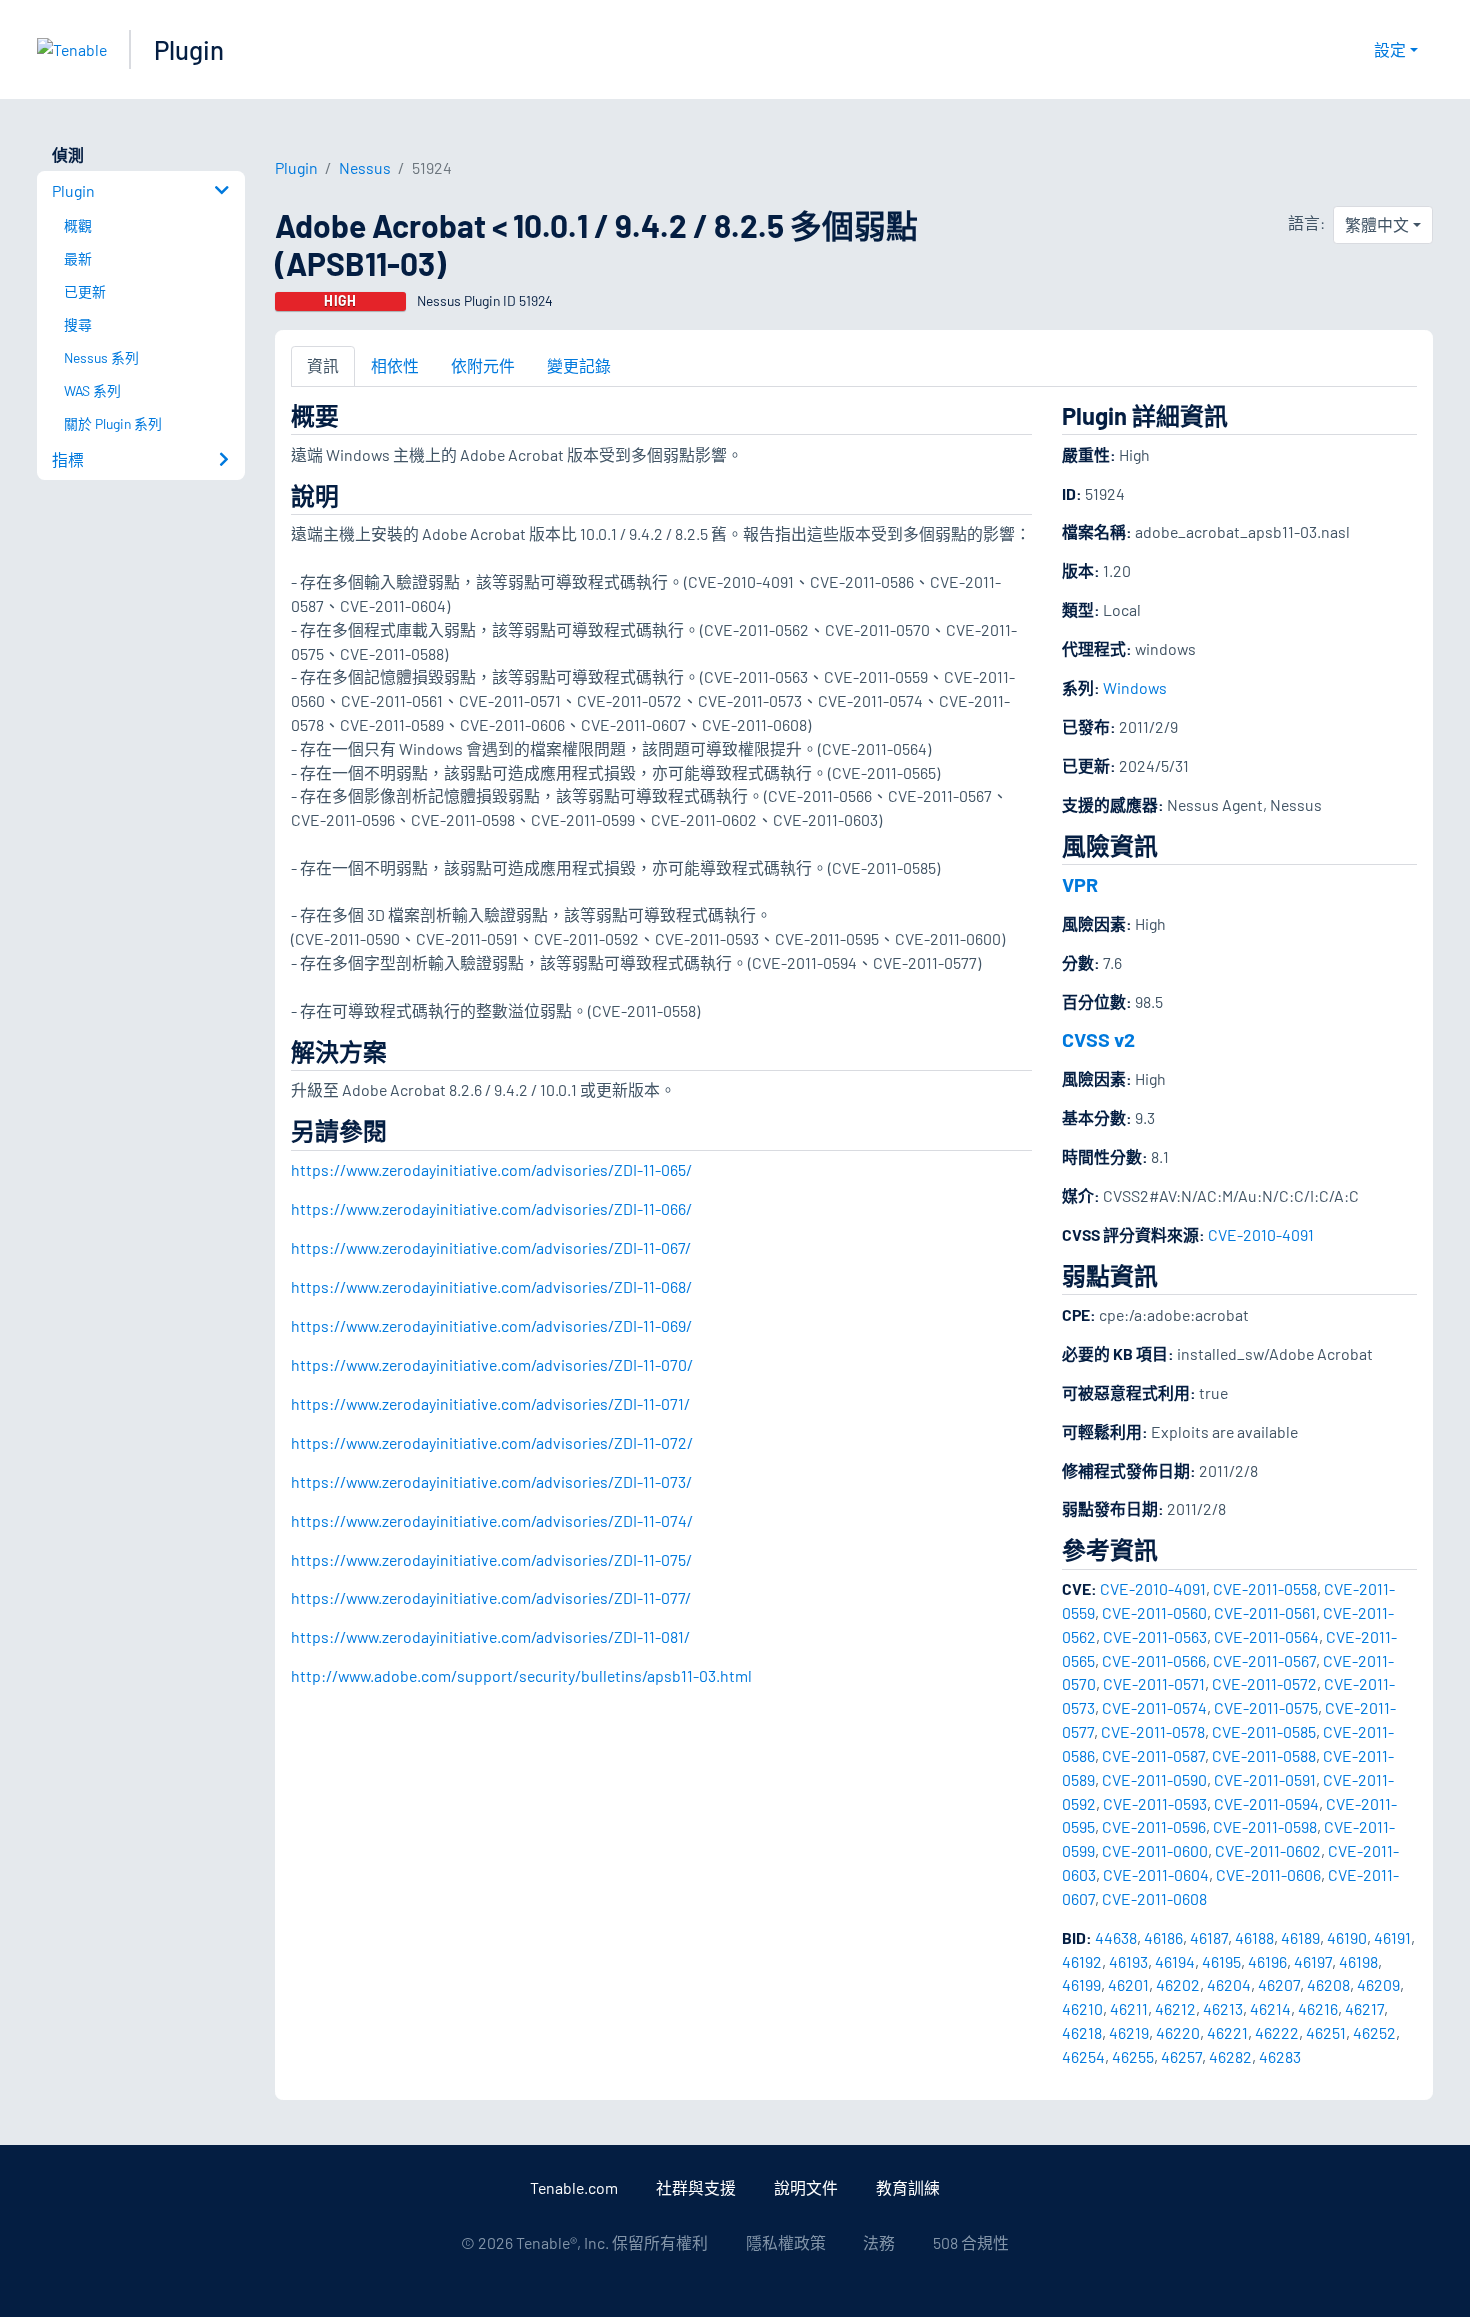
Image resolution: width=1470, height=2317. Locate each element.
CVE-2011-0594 (1266, 1803)
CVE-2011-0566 (1154, 1660)
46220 (1178, 2032)
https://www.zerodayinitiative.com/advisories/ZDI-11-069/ (491, 1325)
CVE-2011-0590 (1154, 1779)
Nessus (365, 167)
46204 (1229, 1984)
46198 (1358, 1961)
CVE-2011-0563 (1155, 1636)
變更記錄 (579, 365)
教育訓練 (908, 2187)
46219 (1129, 2032)
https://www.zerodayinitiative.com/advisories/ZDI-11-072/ (492, 1442)
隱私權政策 (786, 2242)
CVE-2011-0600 (1155, 1850)
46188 (1254, 1937)
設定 (1390, 49)
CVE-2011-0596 (1154, 1826)
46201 (1128, 1984)
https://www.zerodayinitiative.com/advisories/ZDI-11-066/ (491, 1208)
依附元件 (483, 365)
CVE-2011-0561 (1265, 1612)
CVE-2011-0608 (1154, 1898)
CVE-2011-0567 (1264, 1660)
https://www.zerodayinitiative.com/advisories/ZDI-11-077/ (491, 1597)
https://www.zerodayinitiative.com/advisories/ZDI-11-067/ (491, 1247)
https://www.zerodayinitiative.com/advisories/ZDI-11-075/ (491, 1559)
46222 (1277, 2032)
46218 (1082, 2032)
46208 (1328, 1984)
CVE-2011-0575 (1266, 1707)
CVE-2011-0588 (1264, 1755)
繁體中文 (1377, 224)
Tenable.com (574, 2187)
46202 (1178, 1984)
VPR (1080, 884)
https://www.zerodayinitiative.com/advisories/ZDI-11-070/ (492, 1364)
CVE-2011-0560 (1154, 1612)
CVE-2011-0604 (1156, 1874)
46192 (1082, 1961)
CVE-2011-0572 (1264, 1683)
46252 (1374, 2032)
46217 (1364, 2008)
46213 (1223, 2008)
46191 (1392, 1937)
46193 (1128, 1961)
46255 (1133, 2056)
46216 (1318, 2008)
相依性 (395, 365)
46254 (1083, 2056)
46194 (1175, 1961)
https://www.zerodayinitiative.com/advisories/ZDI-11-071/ (490, 1403)
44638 (1116, 1937)
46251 (1326, 2032)
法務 (879, 2242)
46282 (1230, 2056)
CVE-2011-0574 (1154, 1707)
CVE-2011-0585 (1264, 1731)
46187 (1209, 1937)
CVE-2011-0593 (1155, 1803)
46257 (1181, 2056)
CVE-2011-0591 (1265, 1779)
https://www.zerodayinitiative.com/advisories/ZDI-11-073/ (491, 1481)
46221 (1227, 2032)
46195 (1221, 1961)
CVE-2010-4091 (1261, 1234)
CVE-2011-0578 (1153, 1731)
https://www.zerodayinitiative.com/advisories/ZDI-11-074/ (492, 1520)
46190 (1347, 1937)
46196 (1267, 1961)
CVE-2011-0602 (1268, 1850)
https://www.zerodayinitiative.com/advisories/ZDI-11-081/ (490, 1636)
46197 (1313, 1961)
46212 (1175, 2008)
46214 (1270, 2008)
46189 (1300, 1937)
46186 (1163, 1937)
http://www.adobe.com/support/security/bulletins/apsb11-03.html (521, 1675)
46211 (1129, 2008)
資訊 (323, 365)
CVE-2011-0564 (1266, 1636)
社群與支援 (696, 2187)
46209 (1378, 1984)
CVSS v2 (1098, 1039)
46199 (1081, 1984)
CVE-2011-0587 (1153, 1755)
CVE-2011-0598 (1265, 1826)
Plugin (189, 49)
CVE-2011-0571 (1154, 1683)
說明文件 (806, 2187)
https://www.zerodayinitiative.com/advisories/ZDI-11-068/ (491, 1286)
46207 (1279, 1984)
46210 (1082, 2008)
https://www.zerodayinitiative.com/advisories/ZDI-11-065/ (491, 1169)
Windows (1135, 687)
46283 (1280, 2056)
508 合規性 (971, 2242)
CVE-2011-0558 (1265, 1588)
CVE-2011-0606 (1268, 1874)
